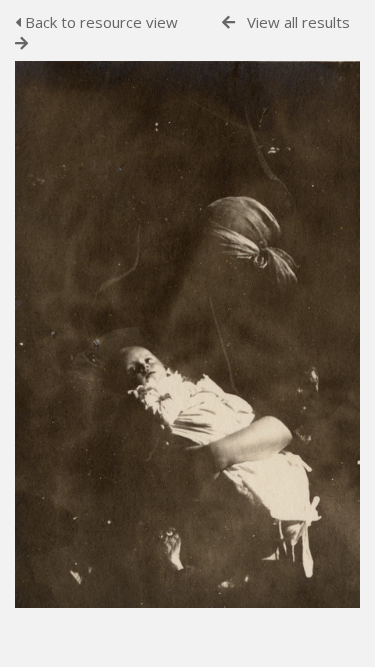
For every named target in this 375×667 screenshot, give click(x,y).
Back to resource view (99, 22)
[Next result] (21, 43)
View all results (298, 22)
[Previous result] (228, 22)
